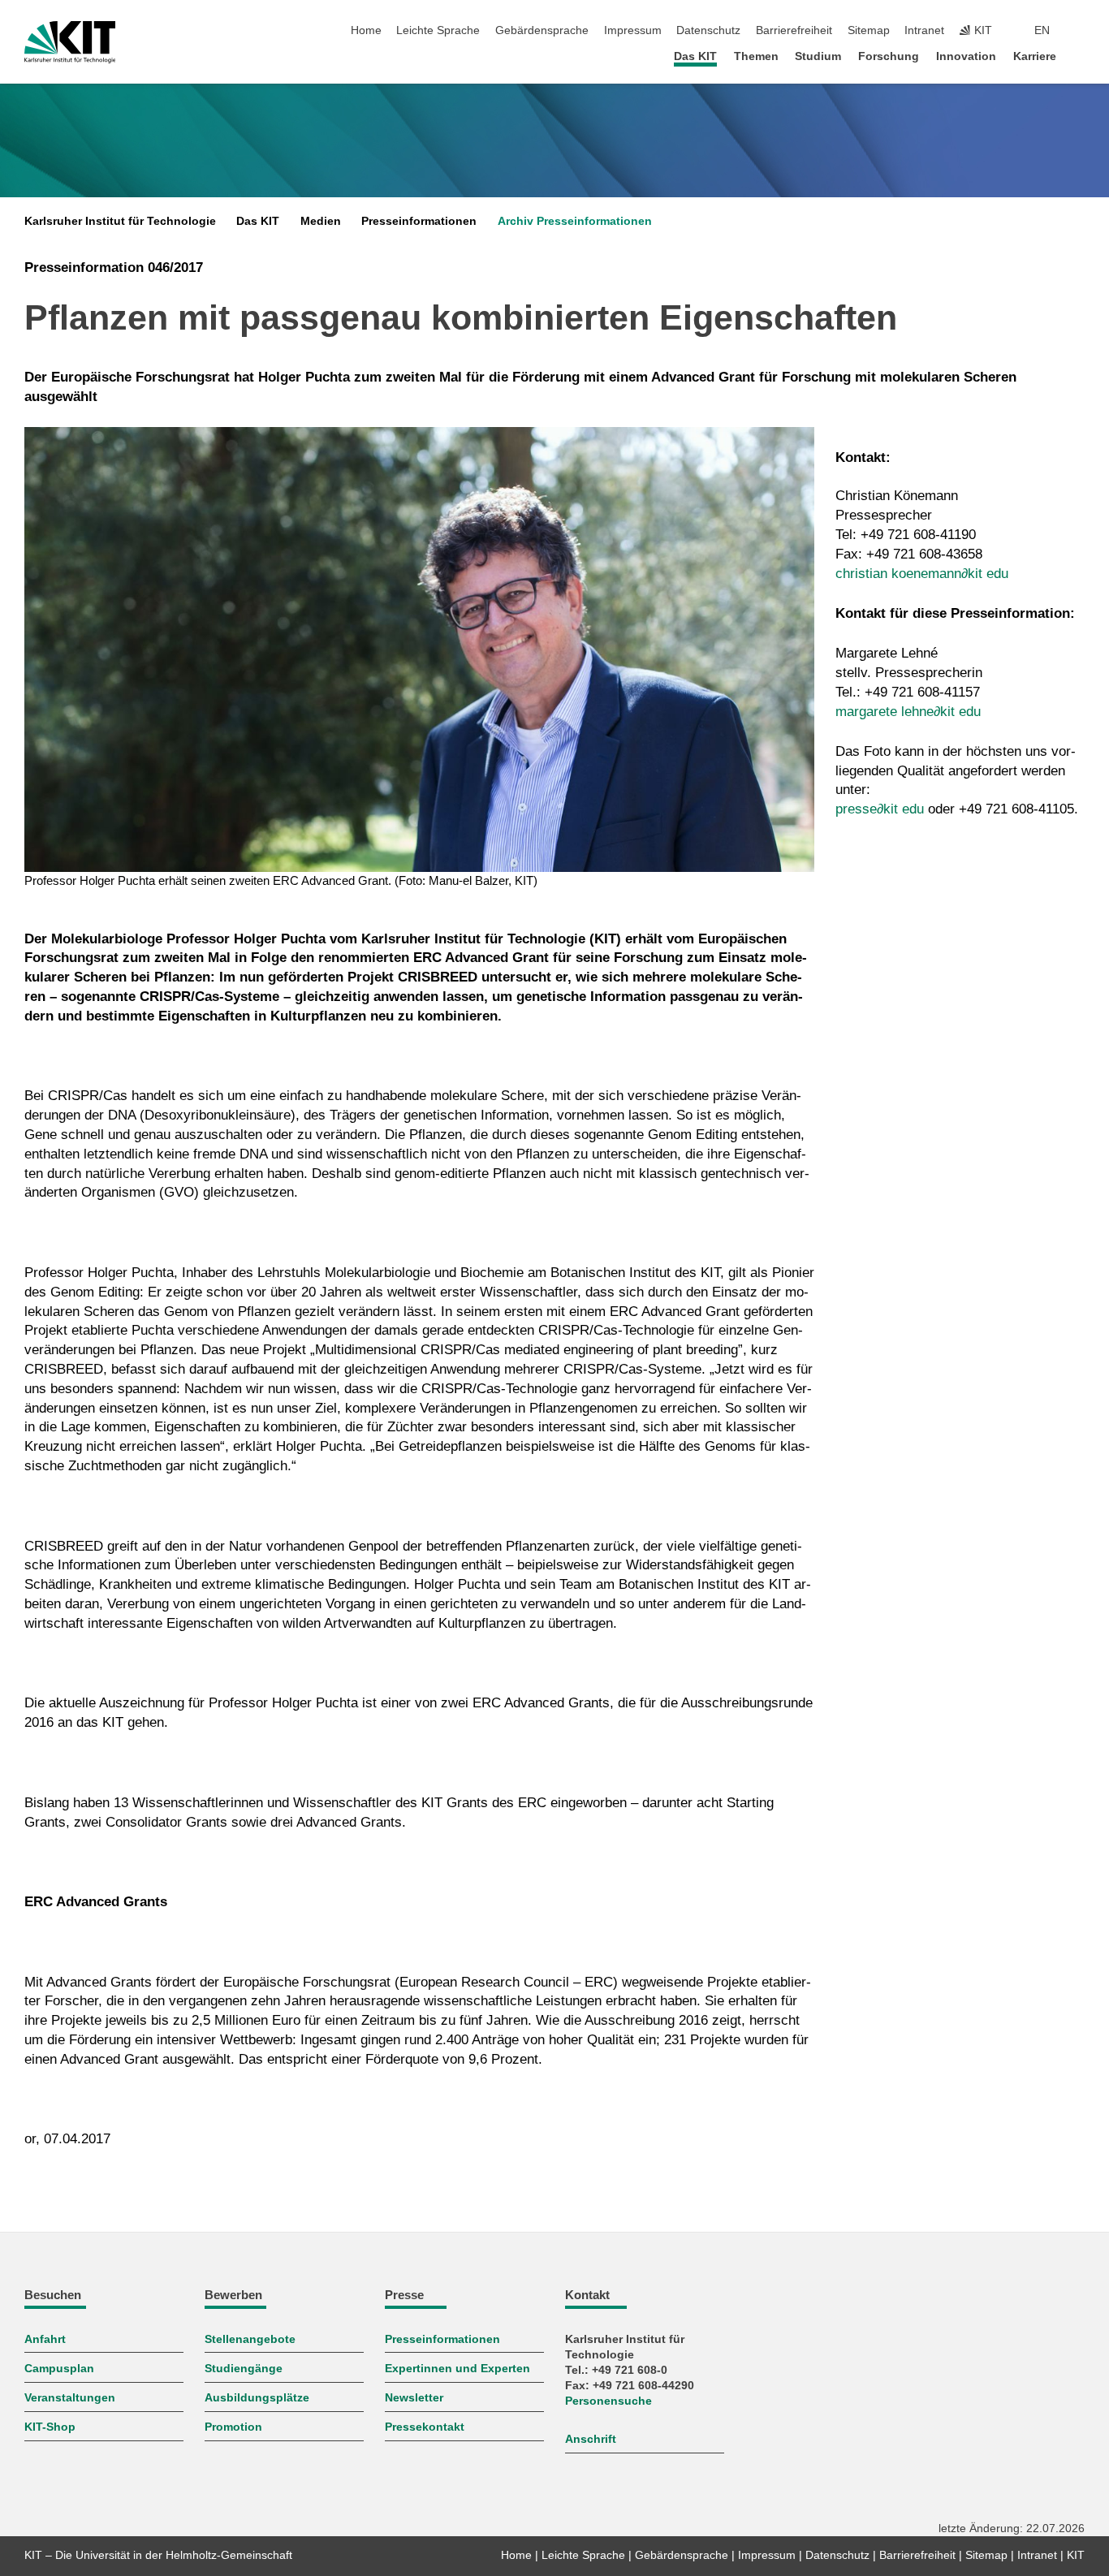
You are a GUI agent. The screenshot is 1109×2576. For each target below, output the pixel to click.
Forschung (889, 56)
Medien (321, 221)
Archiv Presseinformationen (575, 221)
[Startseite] (1080, 56)
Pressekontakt (425, 2427)
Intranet (924, 30)
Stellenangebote (250, 2339)
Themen (756, 56)
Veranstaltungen (70, 2398)
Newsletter (414, 2398)
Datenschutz (708, 30)
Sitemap (869, 30)
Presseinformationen (419, 221)
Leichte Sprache (438, 30)
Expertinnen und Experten (457, 2369)
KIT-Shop (50, 2427)
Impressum (633, 30)
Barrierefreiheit (794, 30)
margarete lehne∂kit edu (908, 712)
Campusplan (59, 2369)
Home (366, 30)
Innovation (966, 56)
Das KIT (695, 56)
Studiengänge (244, 2369)
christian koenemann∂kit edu (922, 574)
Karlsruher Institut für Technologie (120, 221)
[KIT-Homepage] (70, 42)
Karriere (1035, 56)
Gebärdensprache (542, 30)
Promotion (233, 2427)
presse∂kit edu (880, 809)
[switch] (1080, 31)
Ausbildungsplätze (257, 2398)
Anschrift (591, 2439)
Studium (818, 56)
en (1042, 30)
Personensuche (608, 2401)
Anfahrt (45, 2339)
